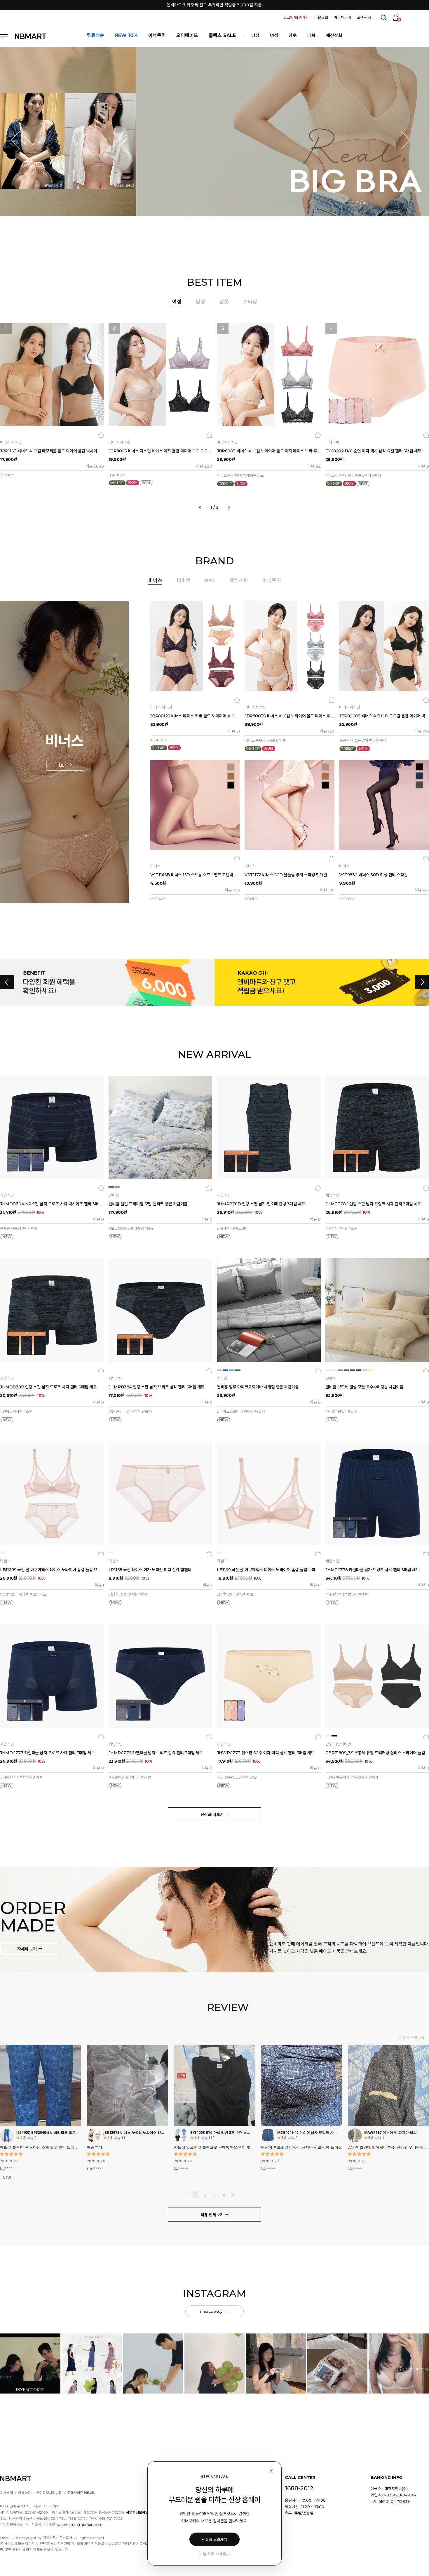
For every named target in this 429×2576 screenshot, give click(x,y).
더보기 (63, 765)
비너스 (155, 580)
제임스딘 (239, 580)
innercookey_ (212, 2311)
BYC (210, 580)
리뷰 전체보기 (212, 2215)
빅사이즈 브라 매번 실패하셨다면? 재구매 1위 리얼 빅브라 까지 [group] (214, 5)
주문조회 (321, 17)
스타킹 (250, 302)
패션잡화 (334, 35)
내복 (311, 35)
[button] (20, 140)
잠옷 (293, 35)
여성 (274, 35)
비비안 (184, 580)
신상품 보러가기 (214, 2540)
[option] (214, 414)
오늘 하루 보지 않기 (215, 2554)
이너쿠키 (272, 580)
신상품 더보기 (212, 1815)
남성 (255, 35)
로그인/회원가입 (296, 17)
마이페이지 (343, 17)
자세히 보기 (27, 1949)
